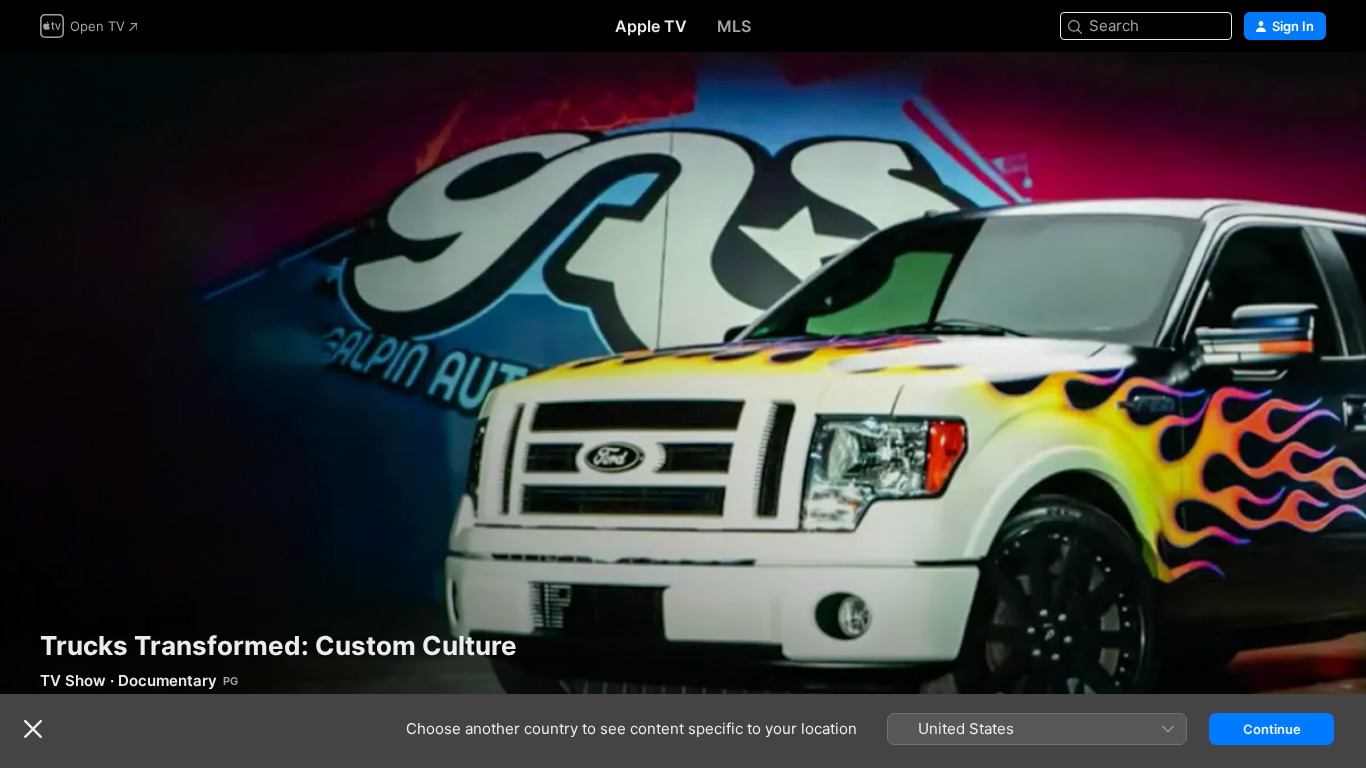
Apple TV (651, 26)
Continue (1272, 729)
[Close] (33, 729)
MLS (734, 26)
